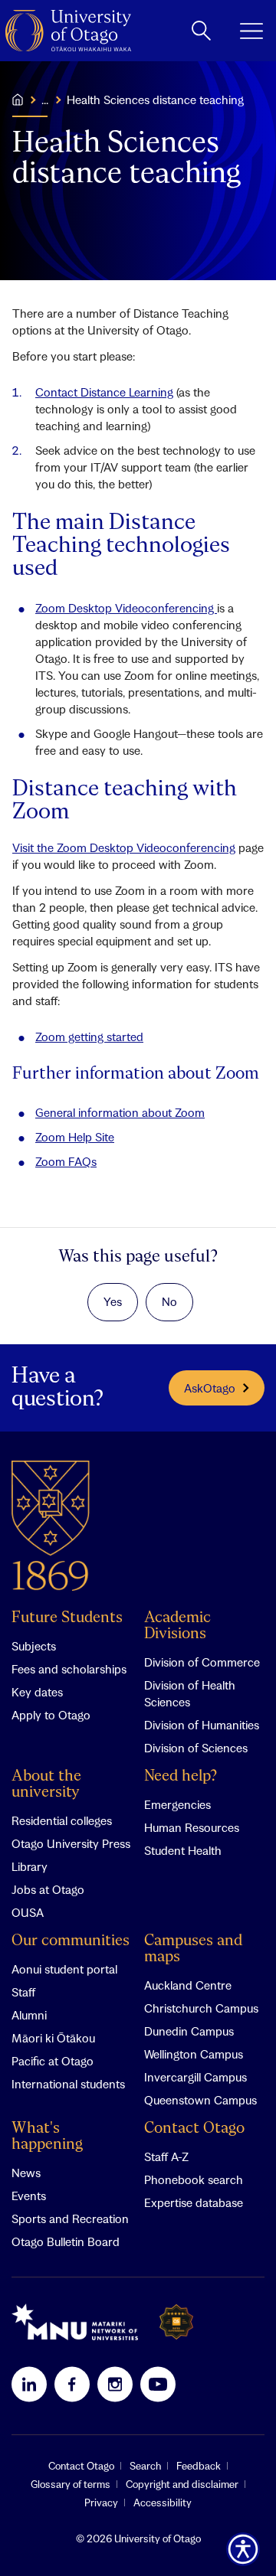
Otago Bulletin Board (66, 2241)
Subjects (34, 1646)
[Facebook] (72, 2384)
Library (30, 1866)
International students (68, 2084)
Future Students (67, 1618)
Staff (23, 1992)
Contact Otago (194, 2129)
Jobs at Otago (48, 1889)
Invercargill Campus (195, 2077)
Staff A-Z (166, 2156)
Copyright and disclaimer (182, 2484)
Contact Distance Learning (104, 392)
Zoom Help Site (75, 1137)
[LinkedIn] (29, 2384)
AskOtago (210, 1388)
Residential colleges (62, 1820)
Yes (113, 1301)
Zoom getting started (89, 1037)
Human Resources (192, 1827)
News (26, 2173)
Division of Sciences (196, 1748)
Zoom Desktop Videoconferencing (126, 608)
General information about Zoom (120, 1112)
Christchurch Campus (201, 2008)
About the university (46, 1784)
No (169, 1301)
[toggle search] (201, 31)
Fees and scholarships (69, 1669)
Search (145, 2466)
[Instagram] (115, 2384)
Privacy (101, 2503)
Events (29, 2196)
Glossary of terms (71, 2484)
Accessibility (163, 2503)
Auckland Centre (188, 1985)
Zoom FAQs (66, 1161)
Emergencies (177, 1804)
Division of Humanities (202, 1725)
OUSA (28, 1912)
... (45, 100)
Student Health (183, 1850)
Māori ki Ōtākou (53, 2038)
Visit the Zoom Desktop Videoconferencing (124, 847)
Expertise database (194, 2202)
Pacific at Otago (53, 2061)
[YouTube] (158, 2384)
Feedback (199, 2466)
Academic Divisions (177, 1626)
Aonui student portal (64, 1969)
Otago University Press (71, 1843)
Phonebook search (194, 2179)
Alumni (29, 2015)
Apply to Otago (51, 1715)
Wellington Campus (194, 2054)
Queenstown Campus (200, 2100)
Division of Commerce (202, 1662)
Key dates (37, 1692)
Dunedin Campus (189, 2031)
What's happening (47, 2137)
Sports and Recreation (70, 2218)
